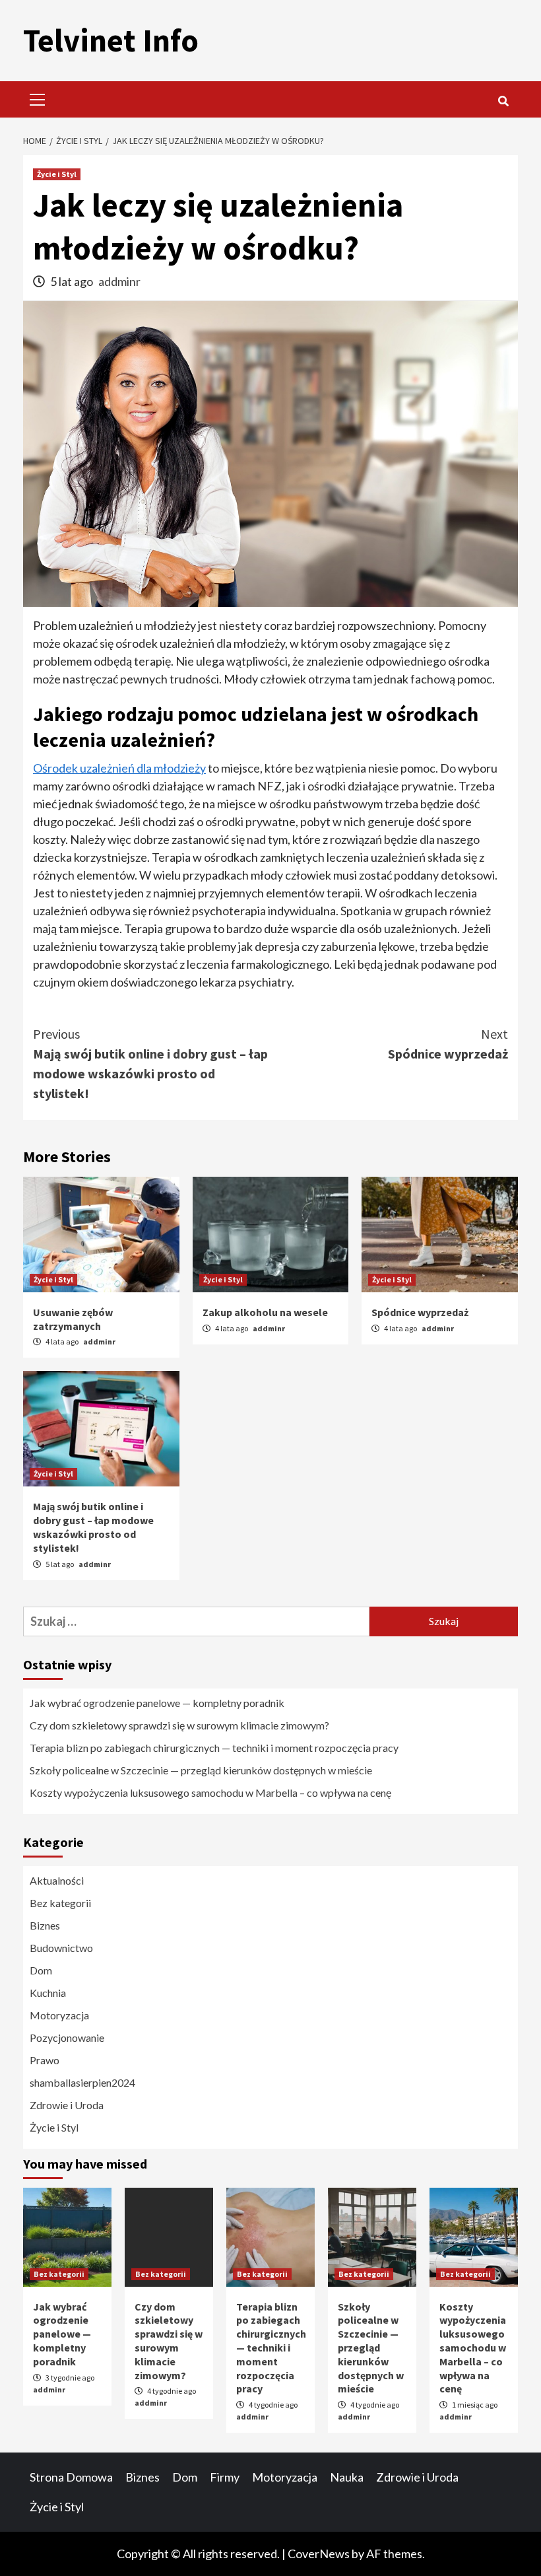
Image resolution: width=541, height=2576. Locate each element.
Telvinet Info (111, 40)
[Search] (503, 101)
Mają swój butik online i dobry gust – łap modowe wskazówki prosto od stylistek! (150, 1063)
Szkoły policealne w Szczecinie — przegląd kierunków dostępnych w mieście (201, 1770)
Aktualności (57, 1880)
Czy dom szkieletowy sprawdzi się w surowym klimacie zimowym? (179, 1725)
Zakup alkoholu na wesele (265, 1312)
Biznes (45, 1925)
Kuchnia (48, 1993)
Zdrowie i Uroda (67, 2105)
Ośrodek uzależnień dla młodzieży (119, 768)
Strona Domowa (71, 2477)
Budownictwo (61, 1948)
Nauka (347, 2477)
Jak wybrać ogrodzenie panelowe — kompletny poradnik (157, 1703)
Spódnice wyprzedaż (448, 1044)
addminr (119, 281)
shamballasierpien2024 (82, 2082)
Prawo (45, 2060)
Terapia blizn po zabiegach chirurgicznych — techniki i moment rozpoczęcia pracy (214, 1748)
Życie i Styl (57, 174)
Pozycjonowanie (67, 2037)
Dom (41, 1970)
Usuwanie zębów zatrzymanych (73, 1319)
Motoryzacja (59, 2015)
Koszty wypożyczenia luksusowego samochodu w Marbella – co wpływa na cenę (210, 1793)
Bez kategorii (60, 1903)
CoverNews (319, 2554)
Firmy (225, 2477)
